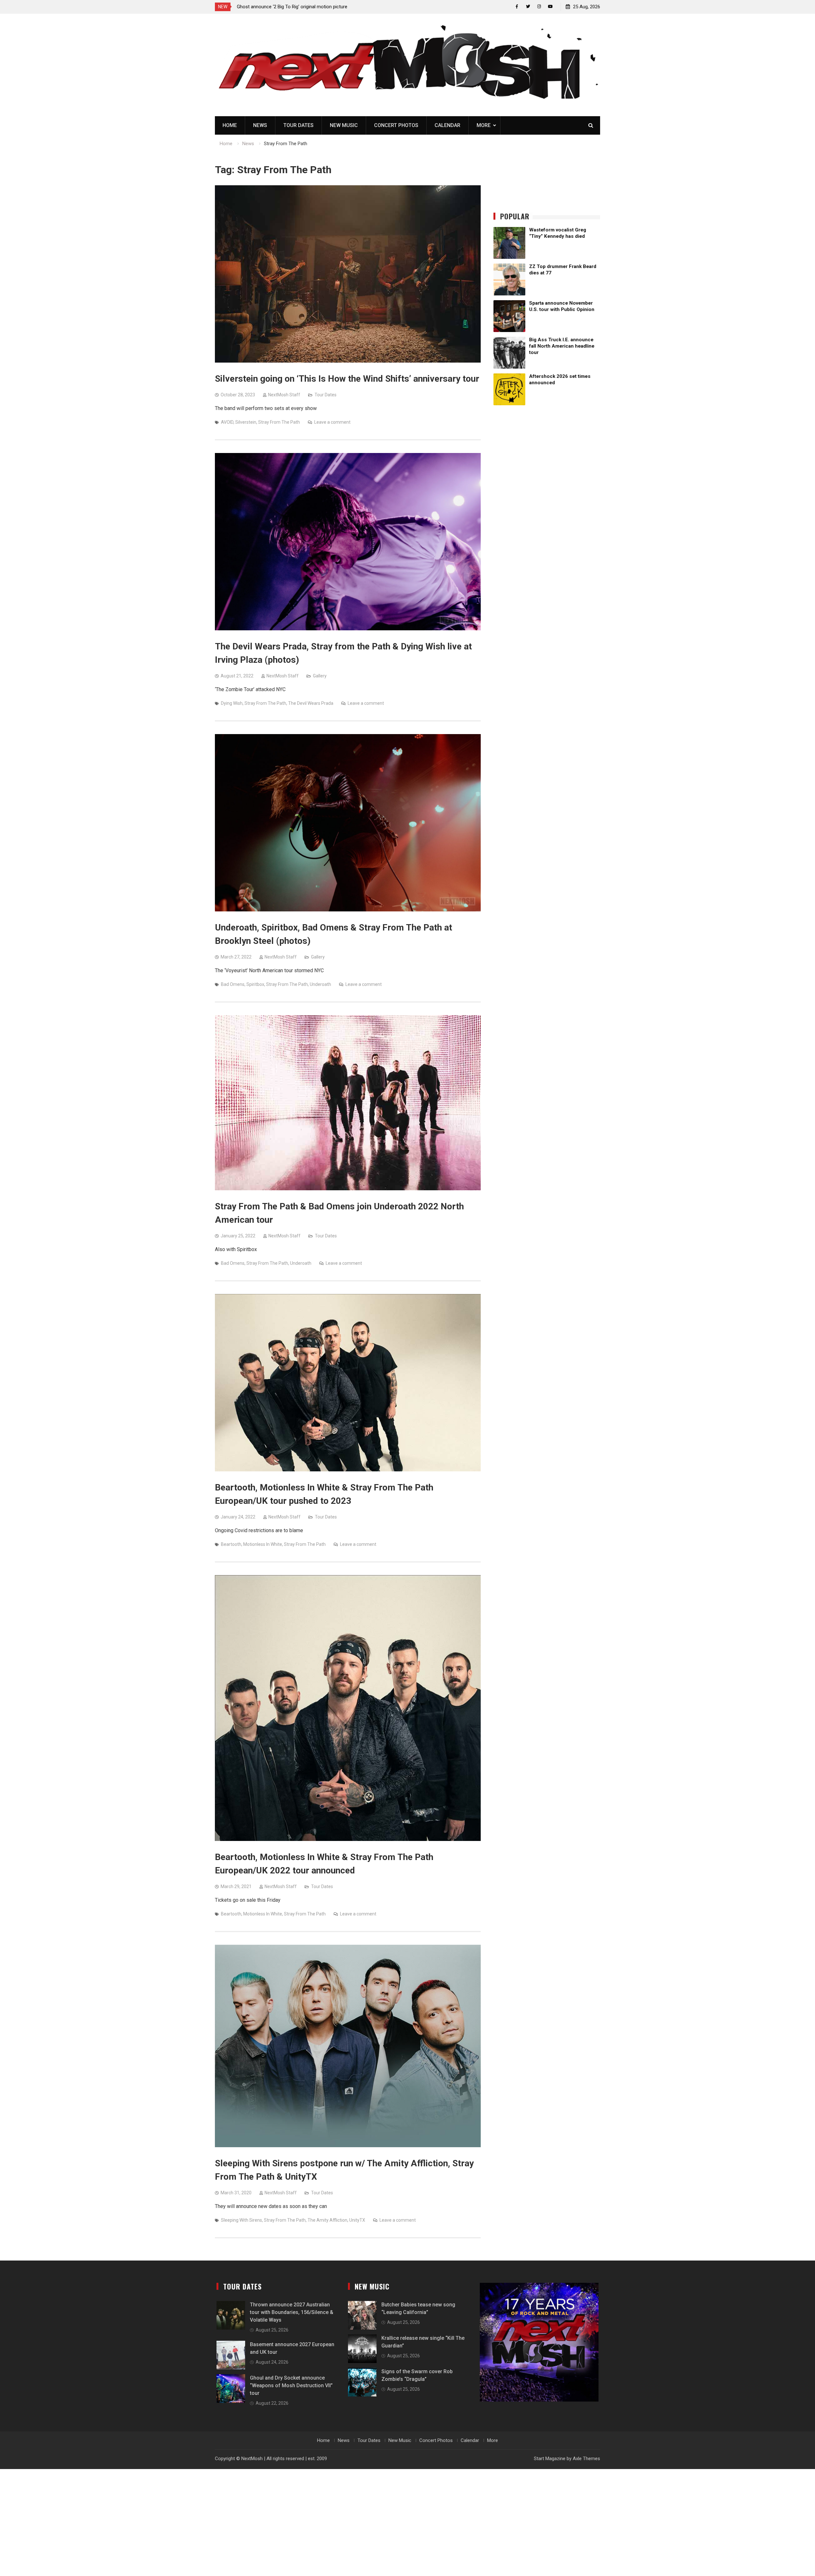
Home (230, 125)
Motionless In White (263, 1544)
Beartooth (231, 1544)
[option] (294, 7)
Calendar (447, 125)
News (260, 125)
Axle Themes (586, 2459)
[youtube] (550, 7)
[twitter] (528, 7)
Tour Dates (298, 125)
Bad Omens (233, 984)
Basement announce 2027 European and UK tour (288, 7)
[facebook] (517, 7)
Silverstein (246, 422)
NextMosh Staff (284, 395)
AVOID (227, 422)
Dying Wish (232, 703)
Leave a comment (332, 422)
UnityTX (357, 2220)
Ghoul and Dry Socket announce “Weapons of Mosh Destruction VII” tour (291, 2385)
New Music (344, 125)
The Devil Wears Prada (311, 703)
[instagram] (539, 7)
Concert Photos (396, 125)
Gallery (320, 676)
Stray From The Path (279, 422)
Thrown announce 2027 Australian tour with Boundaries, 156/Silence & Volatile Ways (292, 2312)
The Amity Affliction (327, 2220)
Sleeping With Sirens (241, 2220)
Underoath (320, 984)
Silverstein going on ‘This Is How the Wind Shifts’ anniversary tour (347, 379)
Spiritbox (255, 984)
